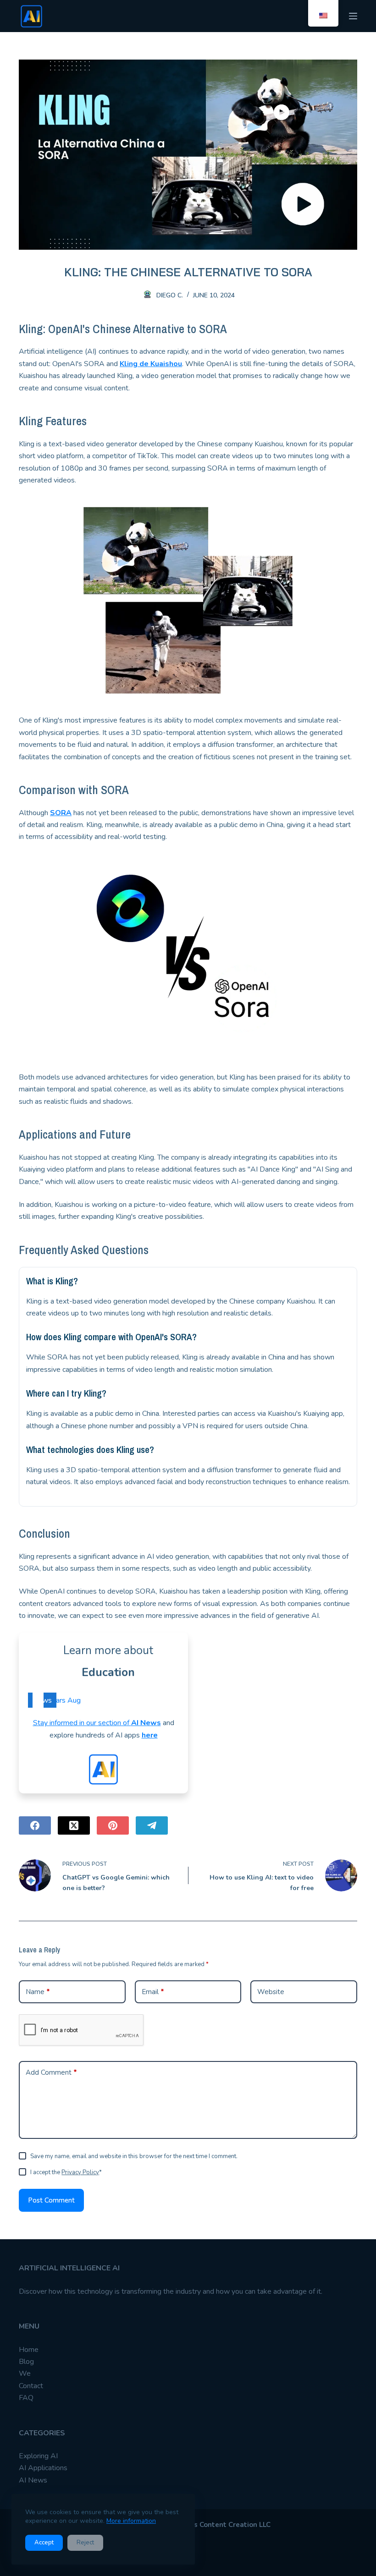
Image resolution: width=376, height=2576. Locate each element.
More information (131, 2521)
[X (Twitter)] (74, 1825)
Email (153, 1992)
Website (271, 1992)
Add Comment (51, 2072)
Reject (85, 2543)
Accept (44, 2543)
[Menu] (353, 16)
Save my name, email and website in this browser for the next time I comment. (134, 2156)
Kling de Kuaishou (151, 364)
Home (29, 2350)
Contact (31, 2386)
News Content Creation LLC (225, 2525)
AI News (146, 1723)
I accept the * (66, 2172)
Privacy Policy (80, 2172)
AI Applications (43, 2468)
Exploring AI (38, 2456)
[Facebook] (35, 1825)
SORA (61, 813)
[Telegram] (152, 1825)
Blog (26, 2362)
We (25, 2373)
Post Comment (51, 2200)
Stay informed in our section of (82, 1723)
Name (38, 1992)
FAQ (26, 2398)
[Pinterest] (113, 1825)
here (150, 1735)
